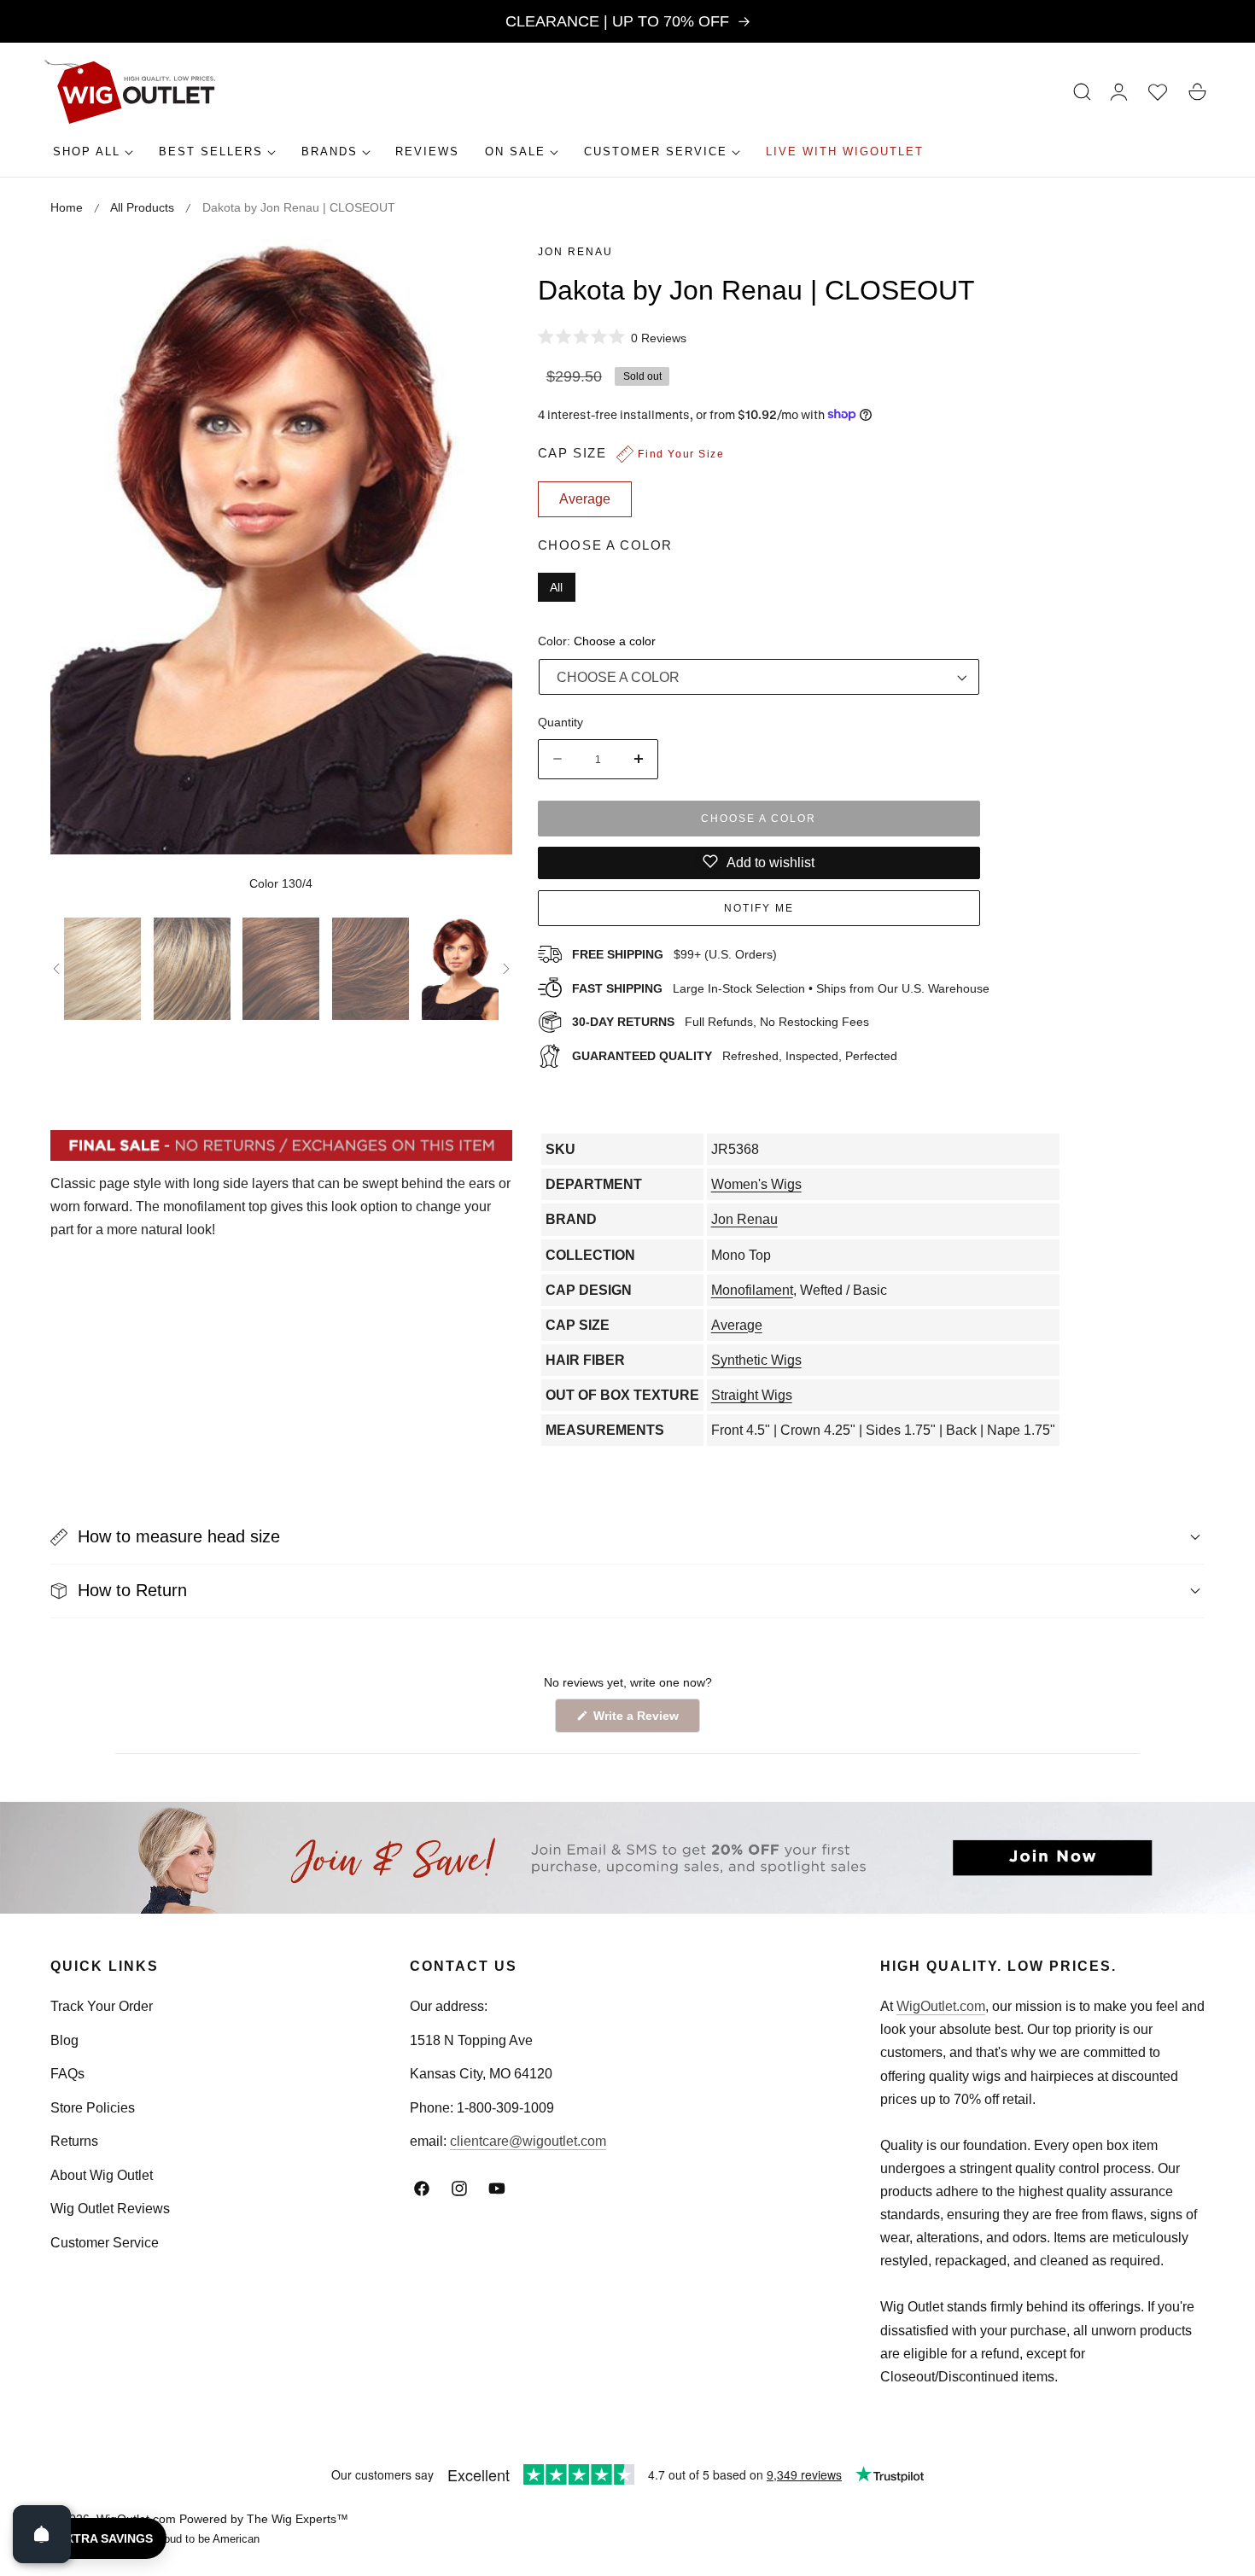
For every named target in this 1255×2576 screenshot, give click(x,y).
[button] (1083, 92)
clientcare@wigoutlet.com (528, 2141)
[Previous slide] (56, 969)
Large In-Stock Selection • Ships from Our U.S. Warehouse (781, 988)
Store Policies (93, 2108)
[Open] (42, 2534)
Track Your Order (102, 2006)
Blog (64, 2040)
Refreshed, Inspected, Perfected (735, 1056)
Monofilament (752, 1290)
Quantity (560, 721)
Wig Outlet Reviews (110, 2209)
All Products (142, 207)
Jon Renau (575, 252)
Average (737, 1325)
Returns (74, 2141)
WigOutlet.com (941, 2006)
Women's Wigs (756, 1184)
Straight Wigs (752, 1395)
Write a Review (639, 1720)
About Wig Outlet (102, 2175)
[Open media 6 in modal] (480, 271)
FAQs (67, 2074)
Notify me (759, 907)
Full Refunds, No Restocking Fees (721, 1022)
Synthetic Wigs (756, 1360)
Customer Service (105, 2243)
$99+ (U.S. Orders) (674, 953)
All (556, 586)
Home (67, 207)
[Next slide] (506, 969)
